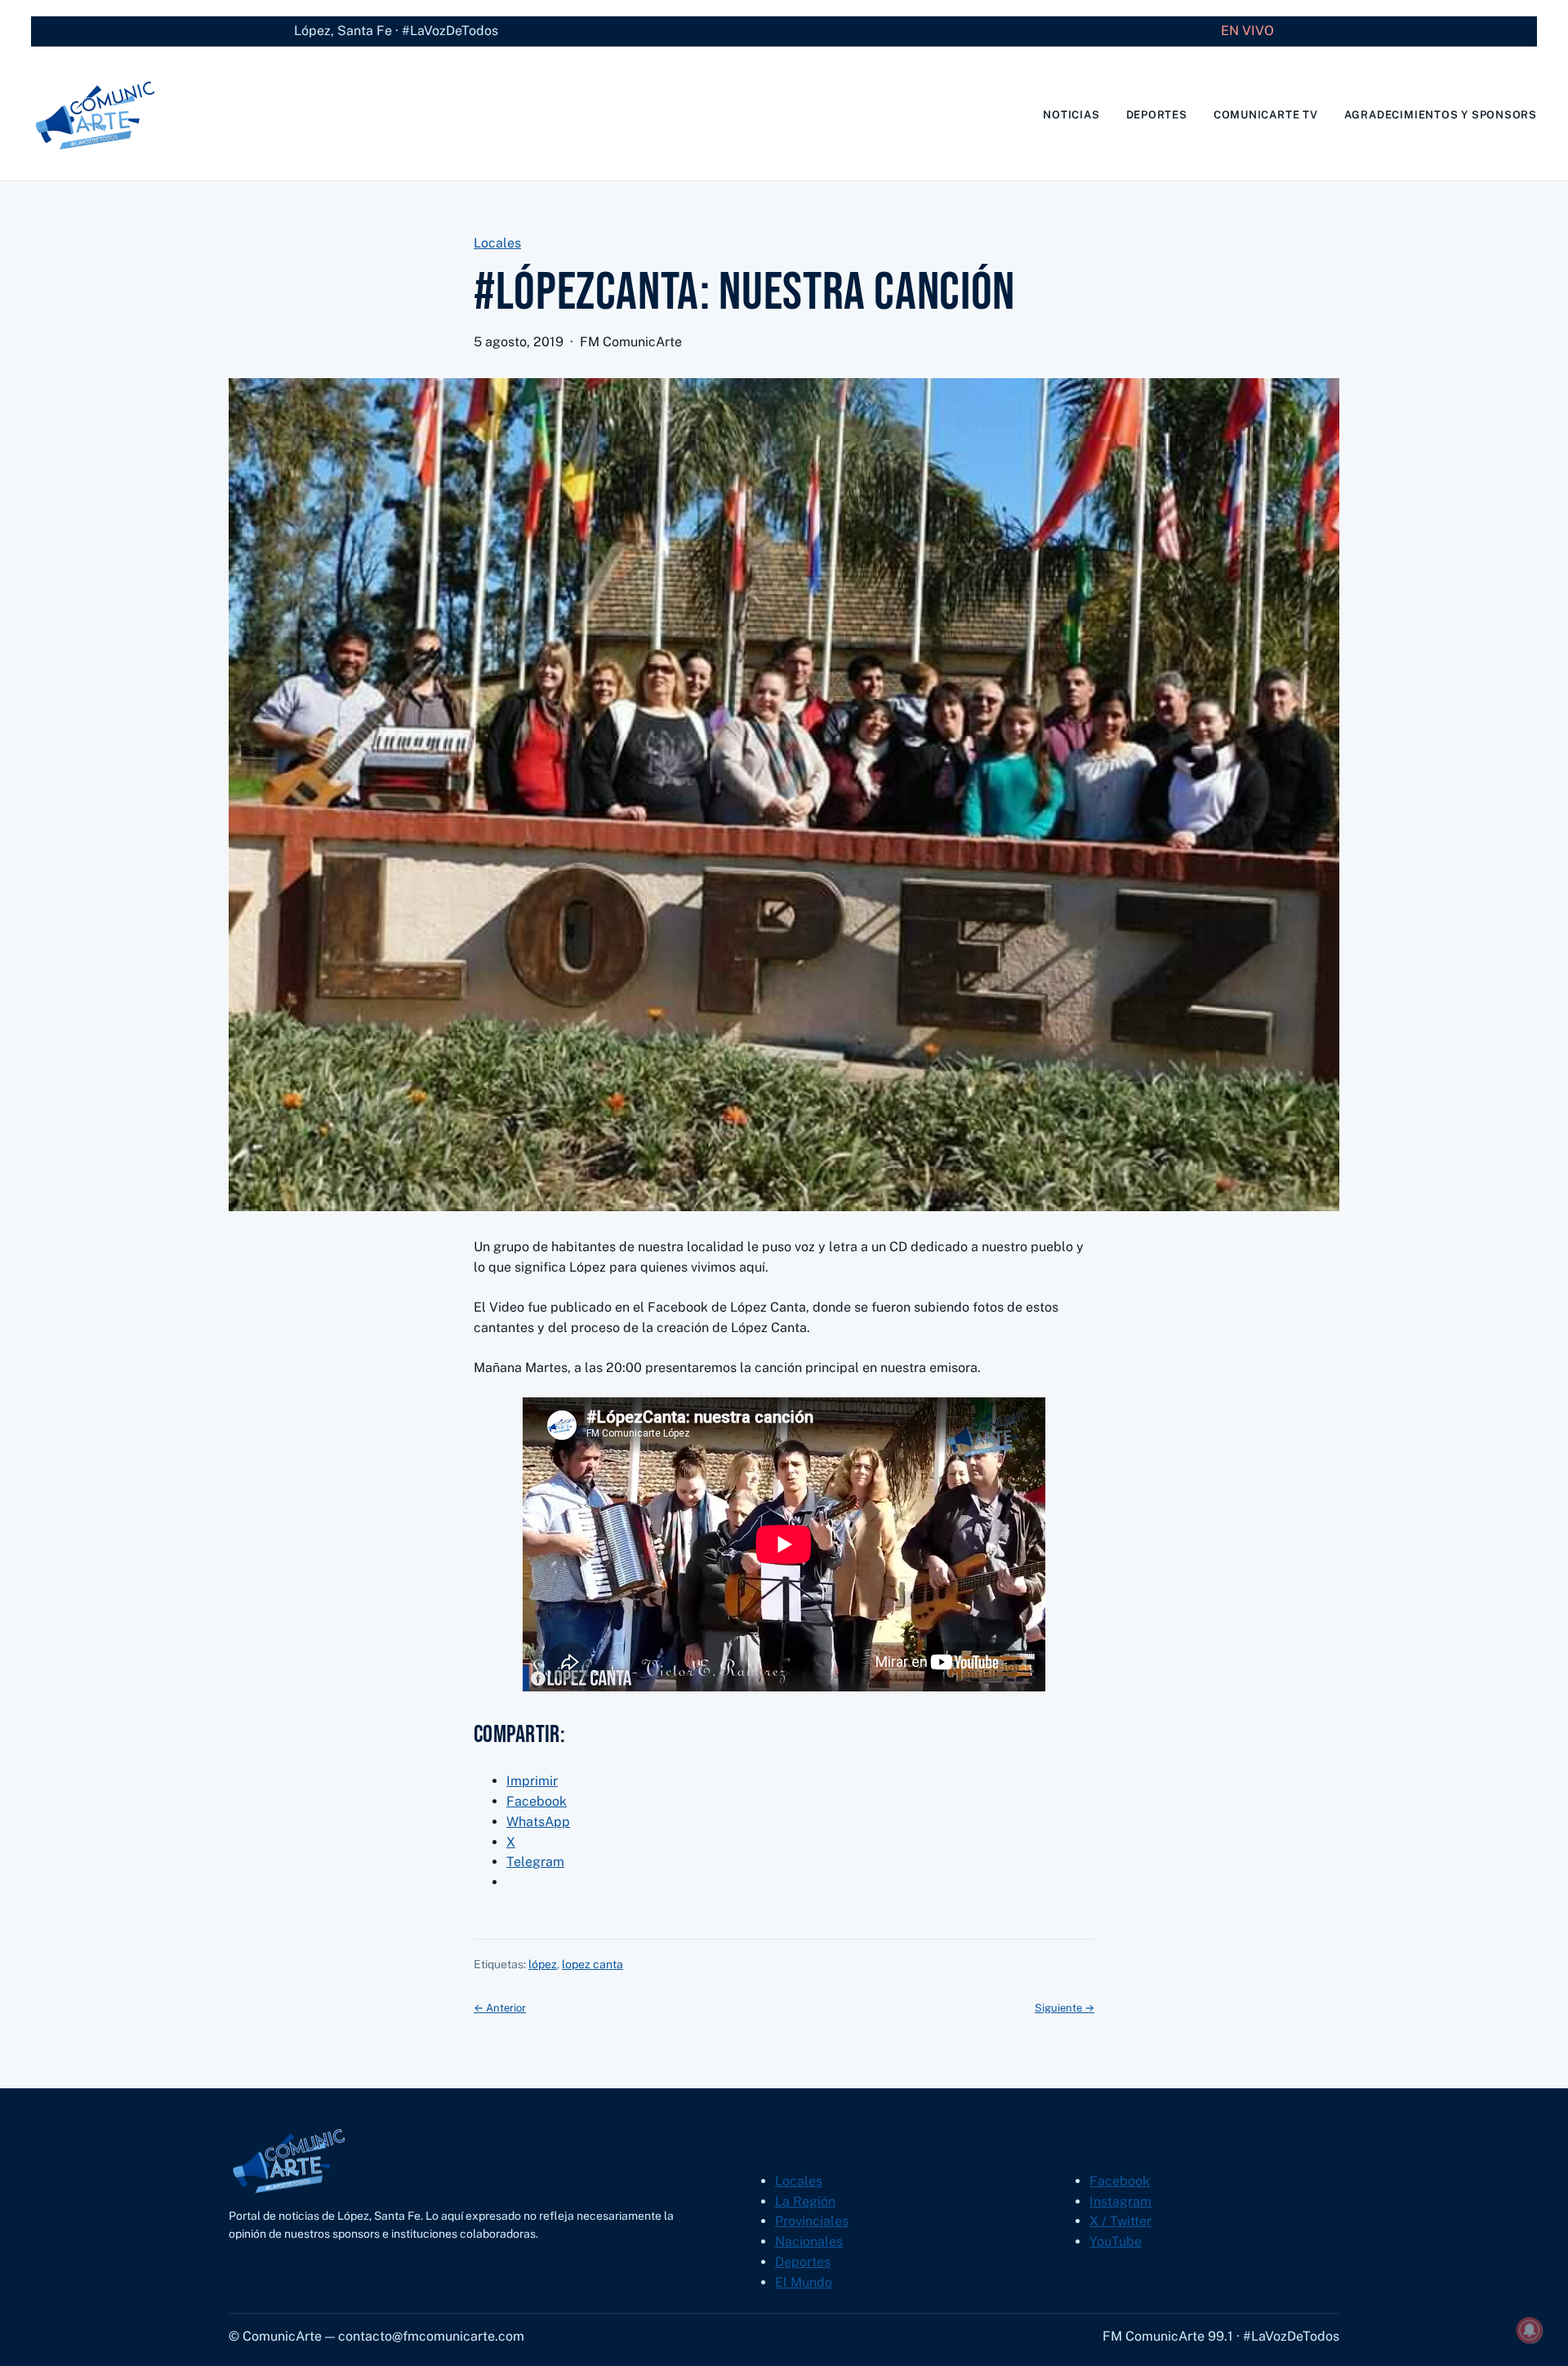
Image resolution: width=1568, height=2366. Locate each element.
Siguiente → (1065, 2008)
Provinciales (812, 2221)
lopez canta (592, 1964)
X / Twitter (1120, 2221)
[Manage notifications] (1530, 2330)
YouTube (1116, 2241)
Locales (497, 243)
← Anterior (500, 2008)
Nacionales (809, 2241)
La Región (805, 2201)
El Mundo (804, 2282)
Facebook (1120, 2181)
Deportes (803, 2262)
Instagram (1120, 2201)
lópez (543, 1964)
